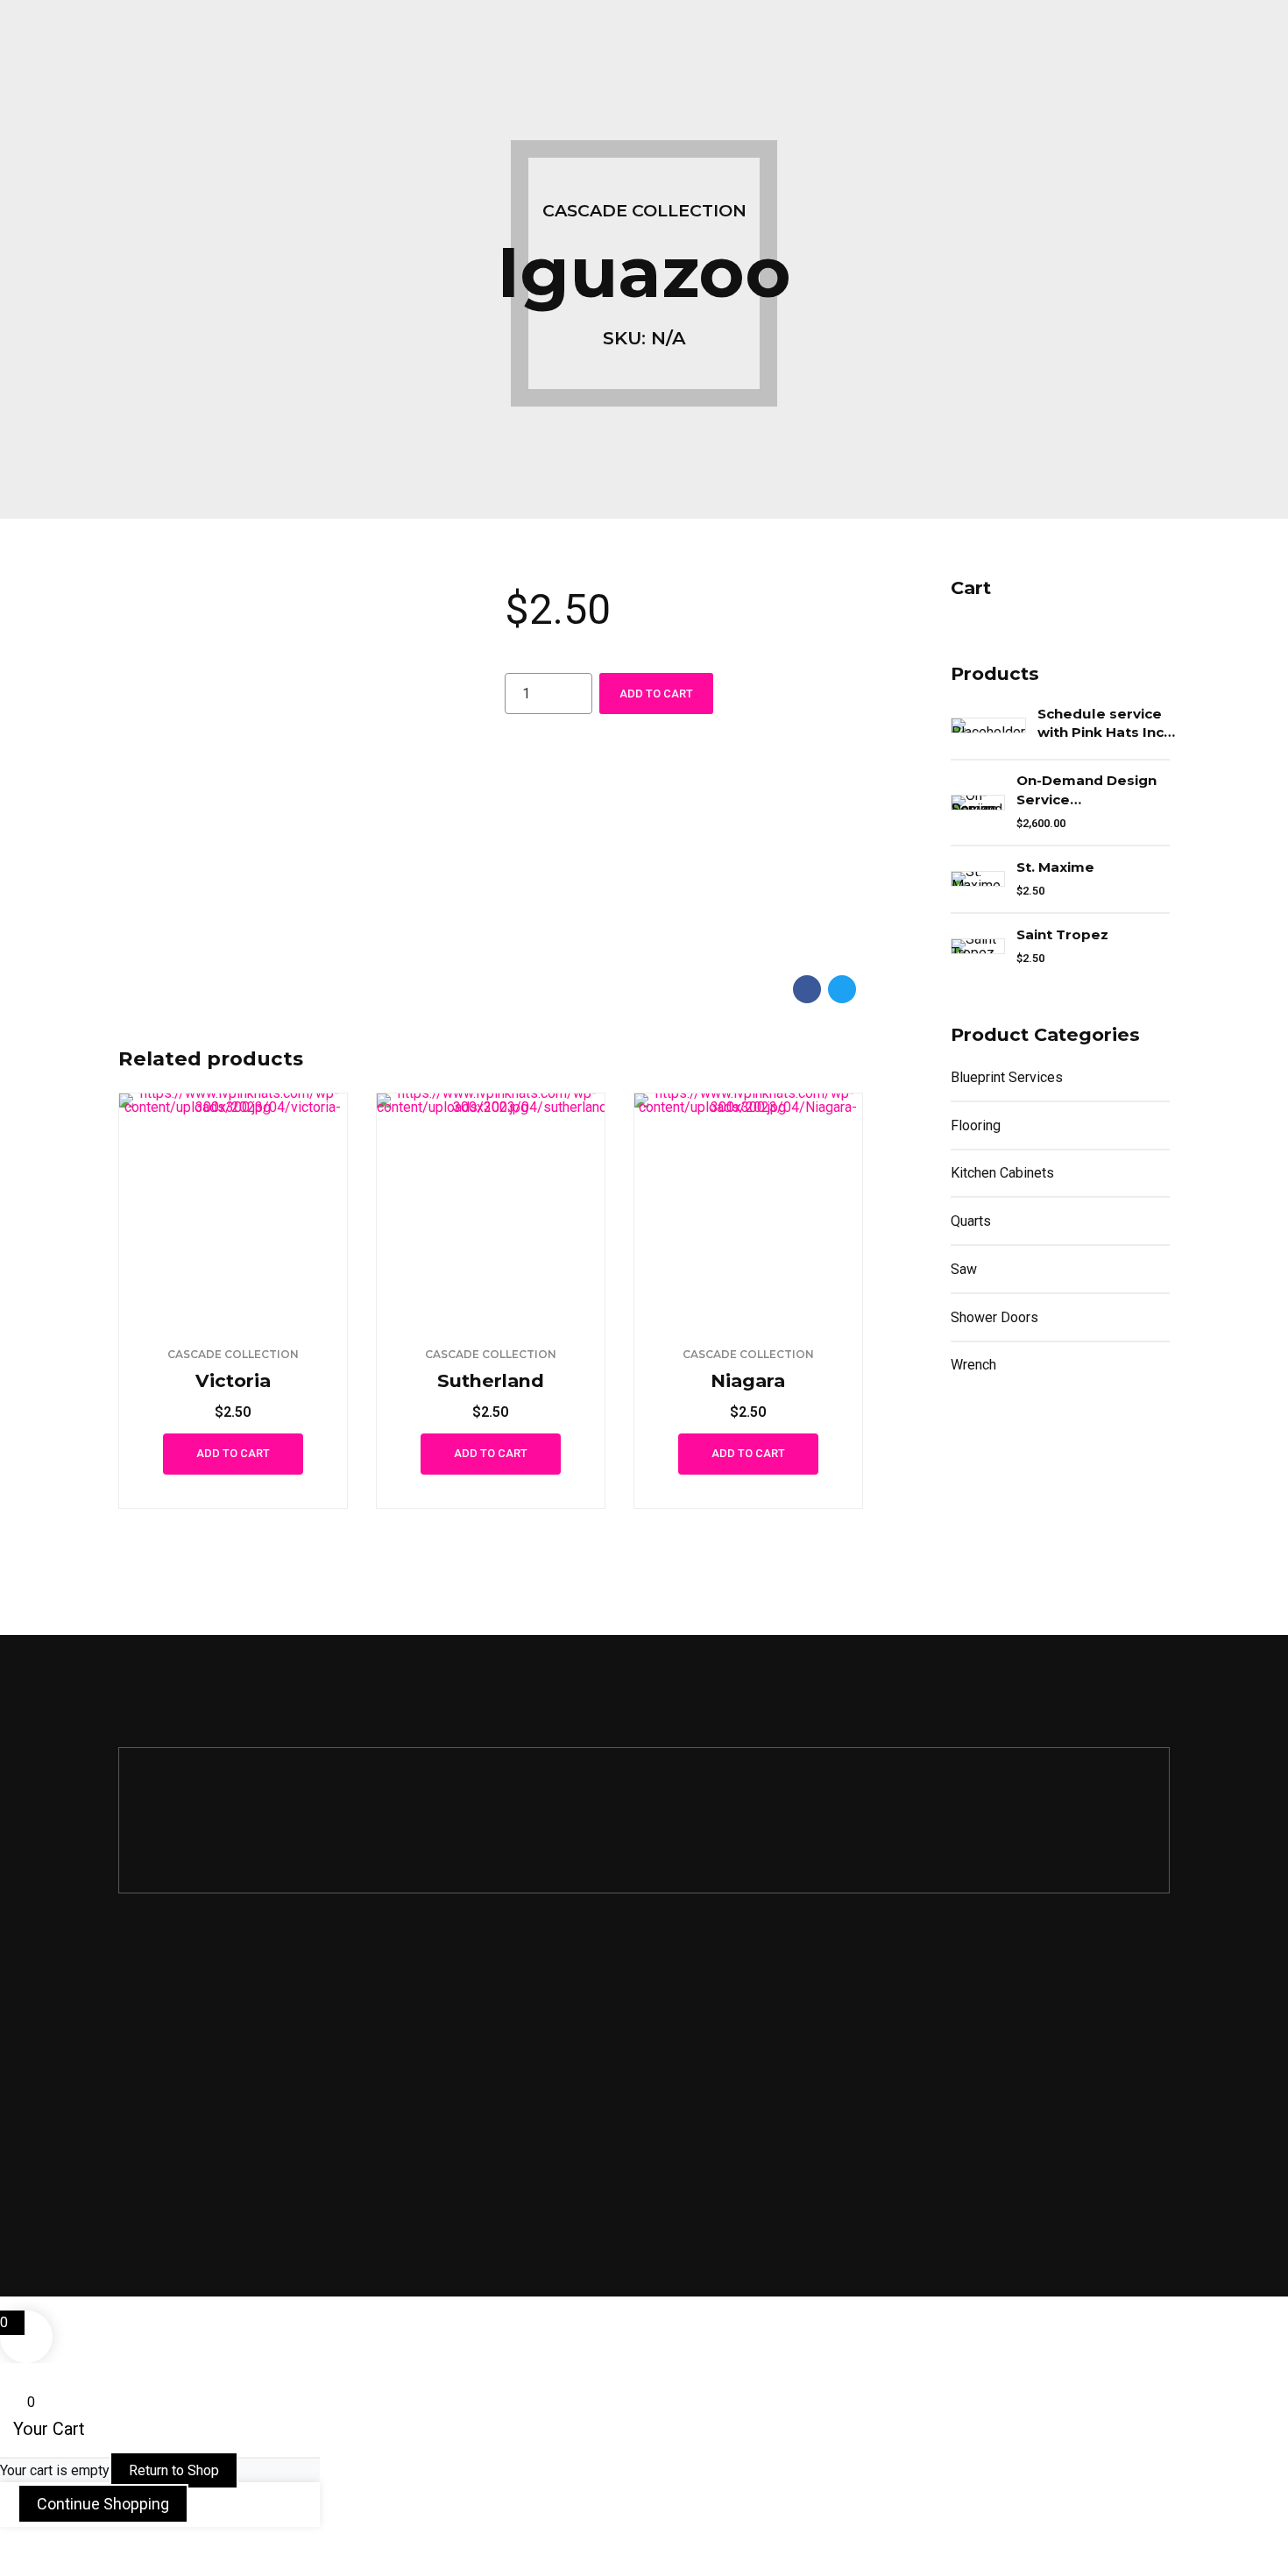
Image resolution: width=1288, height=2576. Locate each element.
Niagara (748, 1380)
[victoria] (233, 1207)
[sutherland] (491, 1207)
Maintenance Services (459, 2020)
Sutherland (491, 1380)
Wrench (973, 1365)
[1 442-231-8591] (128, 2017)
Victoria (233, 1380)
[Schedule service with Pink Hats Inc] (988, 725)
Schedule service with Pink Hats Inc (1100, 723)
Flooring (976, 1125)
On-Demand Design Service (1086, 789)
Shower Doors (994, 1317)
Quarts (971, 1221)
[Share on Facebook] (807, 989)
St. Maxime (1055, 867)
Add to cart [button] (233, 1453)
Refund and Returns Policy (746, 2161)
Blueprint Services (1007, 1077)
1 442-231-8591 (194, 2017)
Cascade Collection (644, 210)
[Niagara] (748, 1207)
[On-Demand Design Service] (978, 803)
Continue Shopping (103, 2504)
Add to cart (656, 694)
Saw (964, 1269)
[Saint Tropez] (978, 946)
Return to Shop (174, 2470)
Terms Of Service (716, 2066)
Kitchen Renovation (451, 2066)
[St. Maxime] (978, 879)
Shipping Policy (710, 2113)
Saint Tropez (1062, 934)
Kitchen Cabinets (1002, 1173)
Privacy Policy (705, 2020)
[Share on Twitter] (842, 989)
